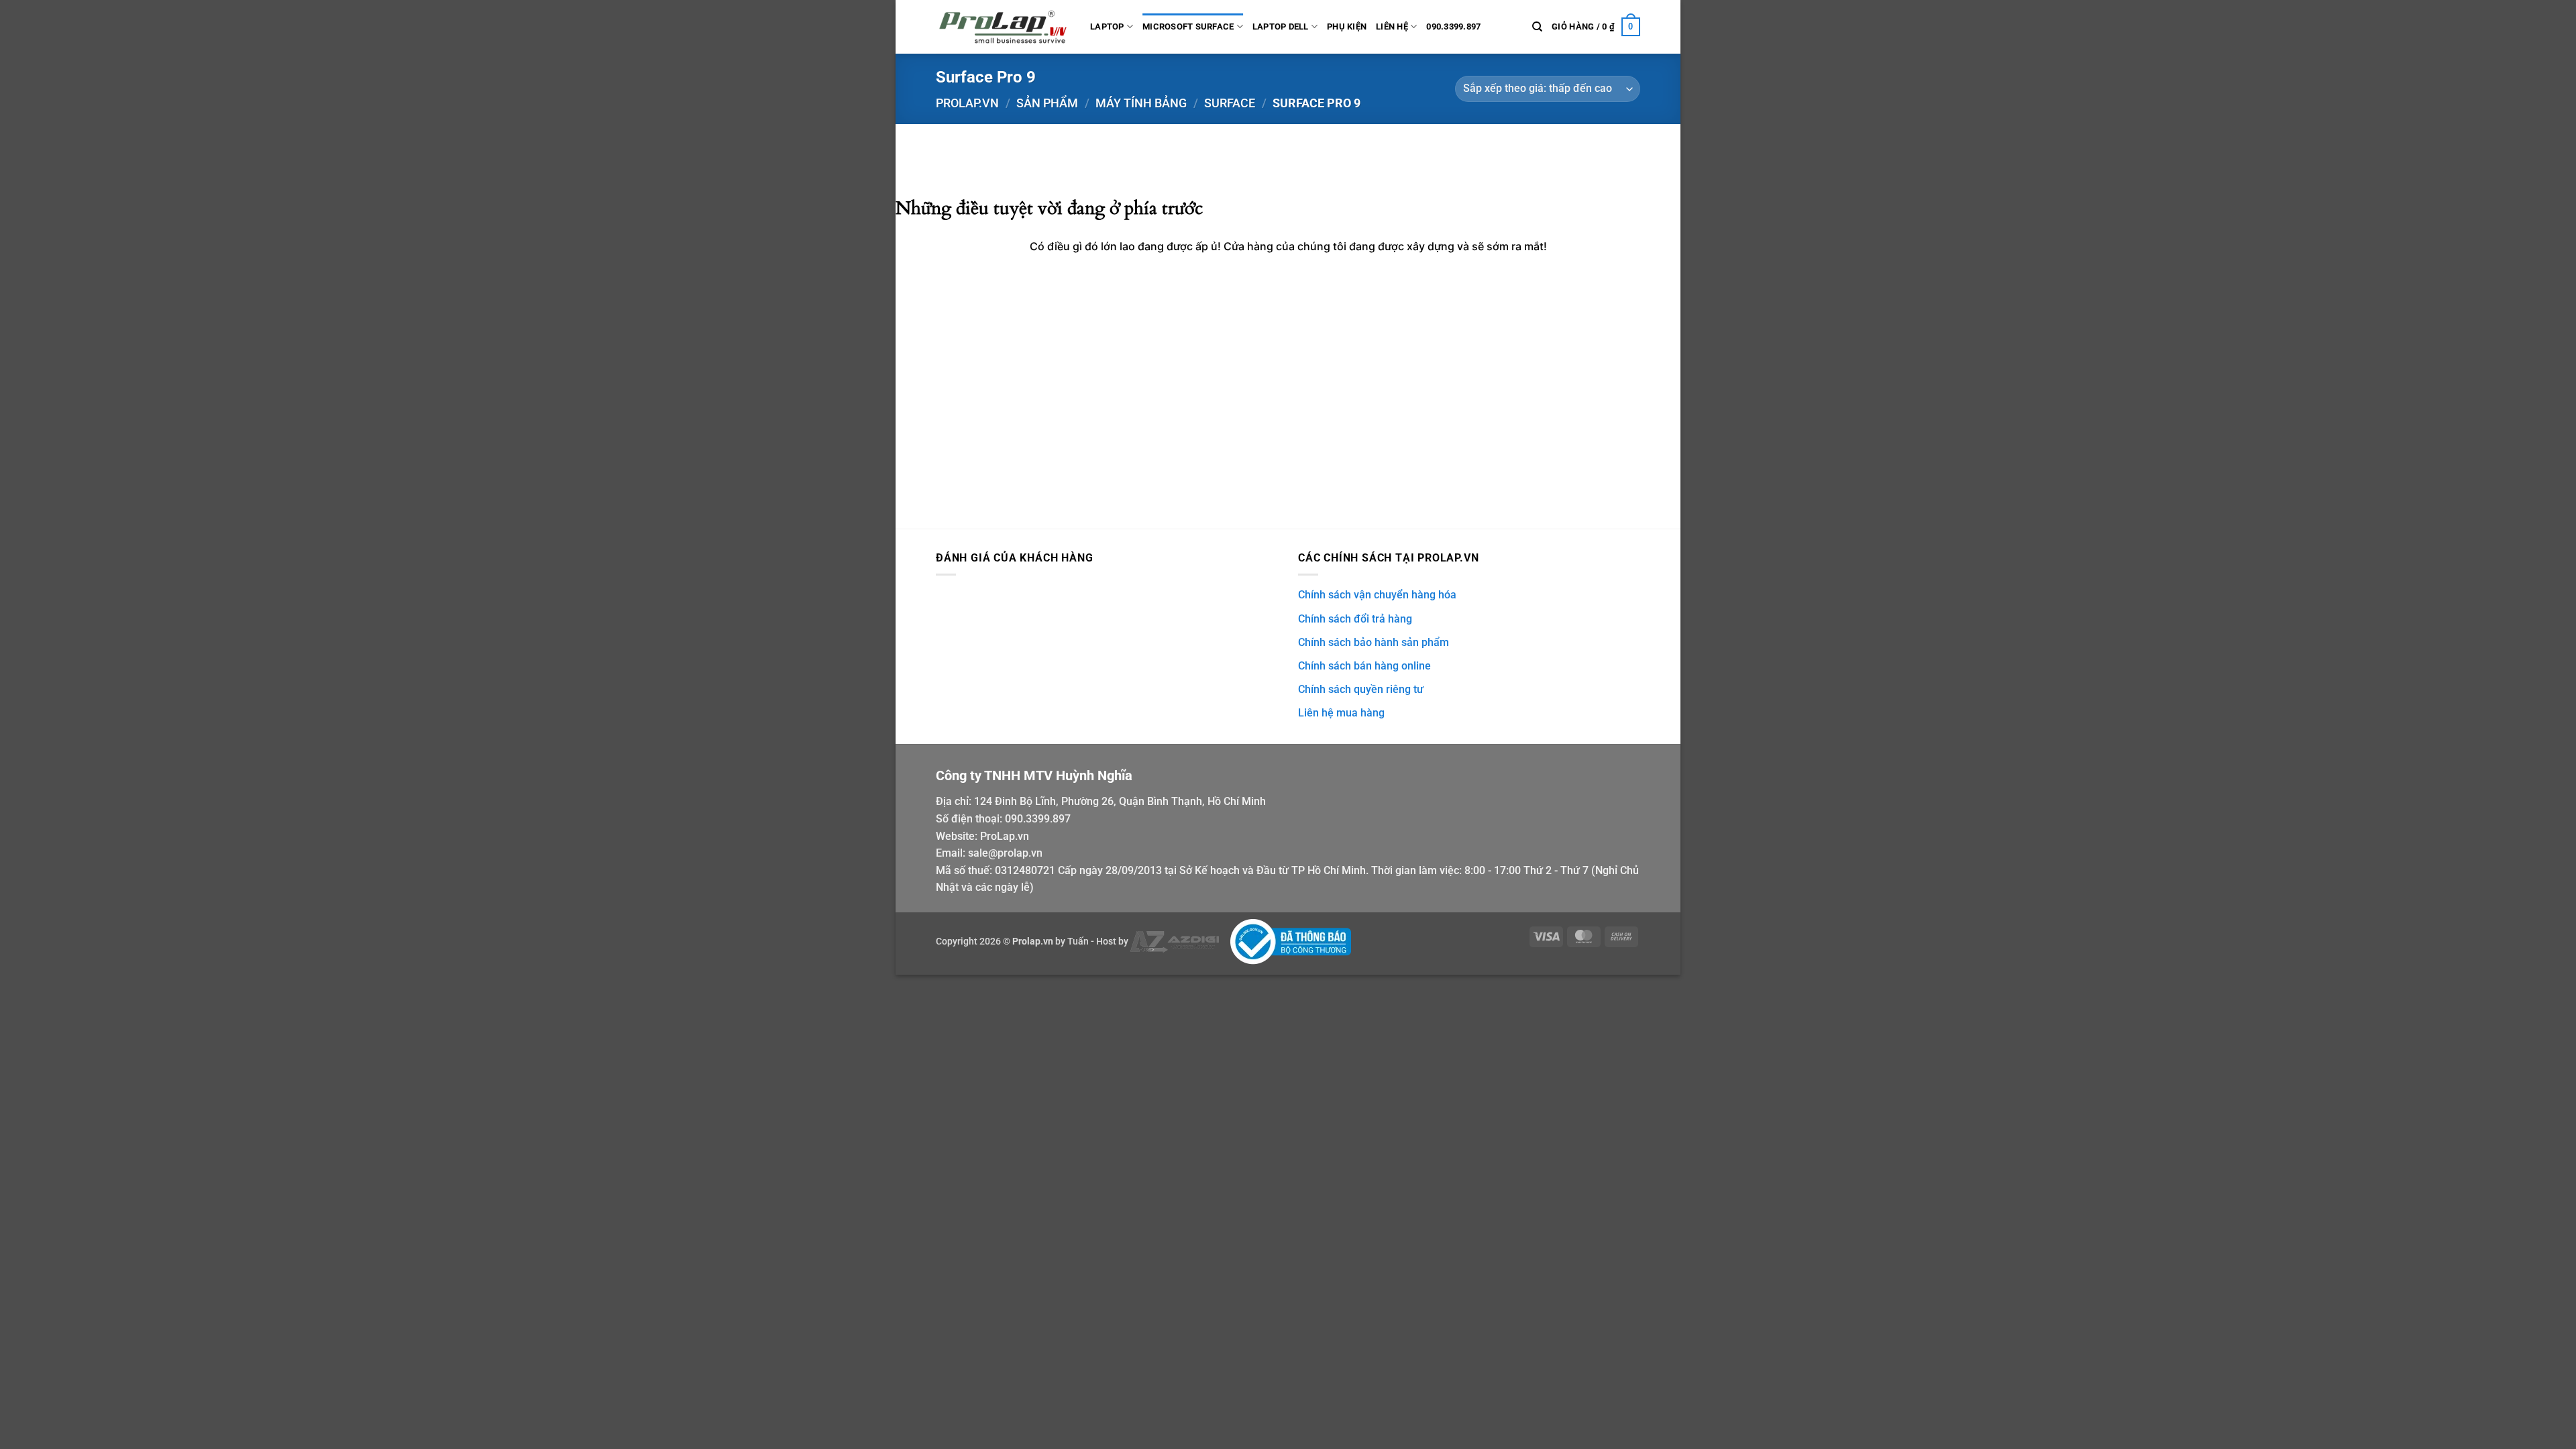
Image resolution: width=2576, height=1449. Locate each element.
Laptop (1107, 26)
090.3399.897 (1453, 26)
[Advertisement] (1288, 428)
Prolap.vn (967, 103)
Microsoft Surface (1188, 26)
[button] (1596, 27)
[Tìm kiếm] (1537, 27)
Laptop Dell (1281, 26)
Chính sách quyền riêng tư (1361, 689)
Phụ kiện (1347, 26)
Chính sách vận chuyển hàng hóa (1377, 595)
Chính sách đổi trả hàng (1355, 619)
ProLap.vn (1005, 836)
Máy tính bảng (1141, 103)
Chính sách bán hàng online (1364, 666)
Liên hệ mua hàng (1341, 713)
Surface (1230, 103)
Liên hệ (1392, 26)
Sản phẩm (1047, 103)
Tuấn (1078, 942)
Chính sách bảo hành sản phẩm (1374, 642)
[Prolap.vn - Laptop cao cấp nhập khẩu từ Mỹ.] (1003, 27)
